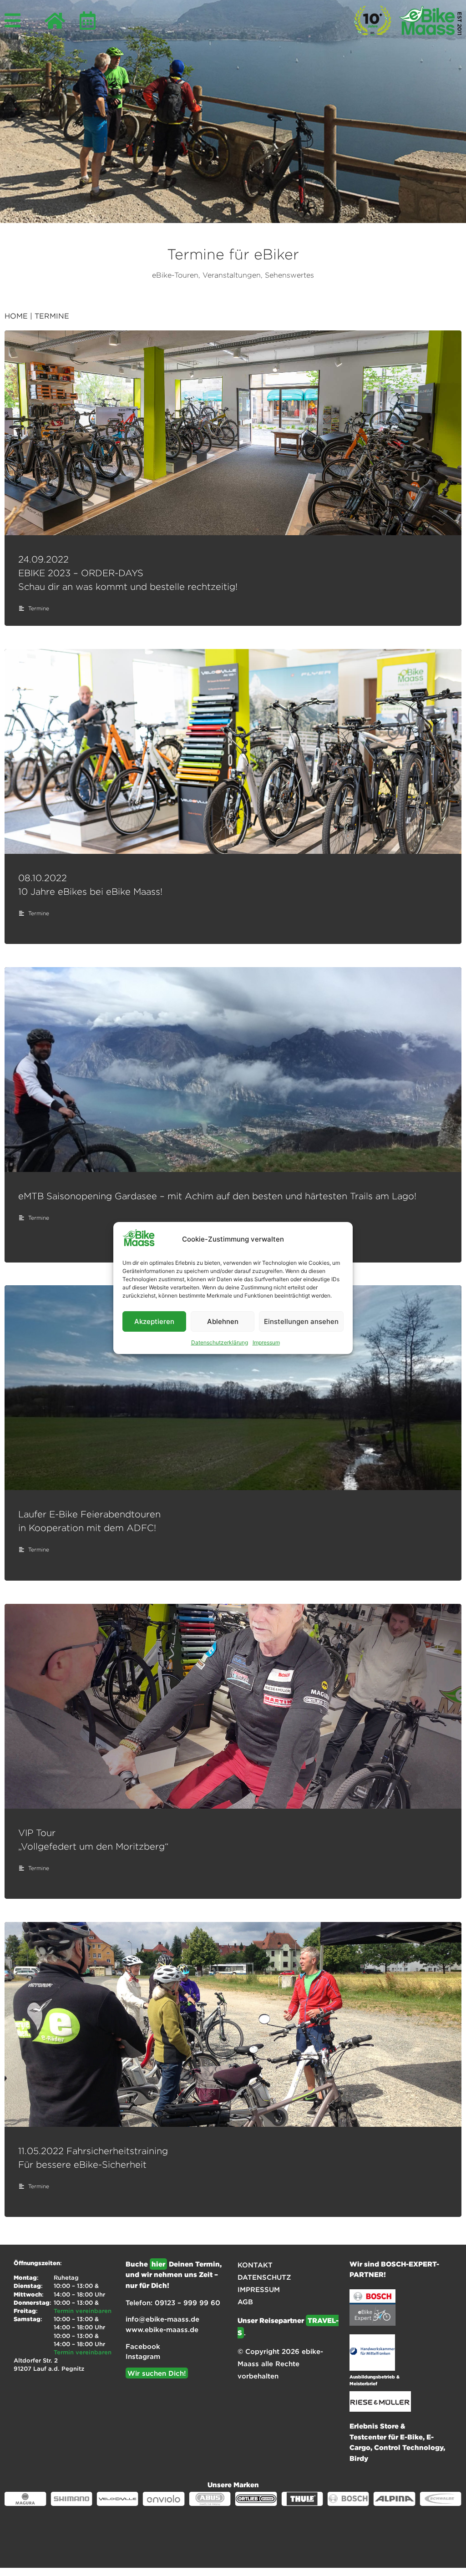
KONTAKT (255, 2265)
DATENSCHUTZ (264, 2277)
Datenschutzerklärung (220, 1342)
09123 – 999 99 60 (187, 2302)
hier (158, 2264)
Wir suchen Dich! (157, 2373)
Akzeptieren (154, 1321)
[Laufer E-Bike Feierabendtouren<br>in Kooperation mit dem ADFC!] (233, 1388)
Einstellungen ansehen (301, 1321)
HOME (16, 316)
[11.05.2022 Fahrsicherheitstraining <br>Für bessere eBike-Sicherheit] (233, 2024)
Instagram (143, 2356)
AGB (245, 2302)
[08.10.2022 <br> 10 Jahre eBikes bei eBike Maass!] (233, 751)
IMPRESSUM (259, 2289)
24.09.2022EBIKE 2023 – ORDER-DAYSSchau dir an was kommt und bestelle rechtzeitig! (128, 573)
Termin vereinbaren (83, 2311)
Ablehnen (223, 1321)
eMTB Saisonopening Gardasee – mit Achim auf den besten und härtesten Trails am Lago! (217, 1196)
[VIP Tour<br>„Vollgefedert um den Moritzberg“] (233, 1706)
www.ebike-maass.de (162, 2329)
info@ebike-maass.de (162, 2319)
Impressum (266, 1342)
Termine (39, 608)
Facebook (143, 2346)
